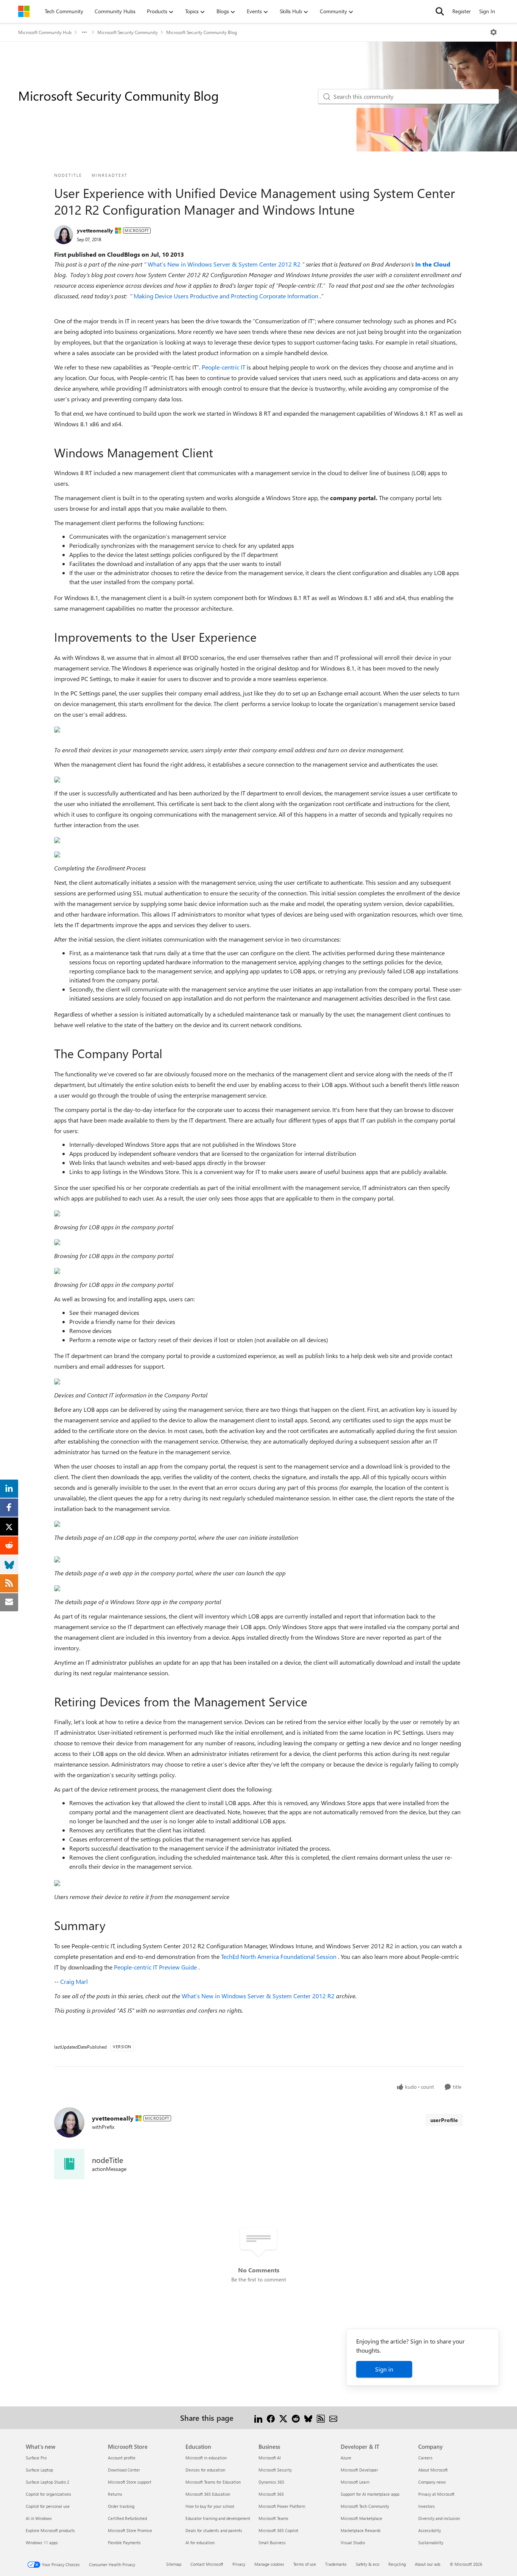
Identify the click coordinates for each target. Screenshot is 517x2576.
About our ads (428, 2564)
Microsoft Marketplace (361, 2518)
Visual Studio (353, 2542)
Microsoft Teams (273, 2518)
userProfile (444, 2120)
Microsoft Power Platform (282, 2506)
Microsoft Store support (130, 2482)
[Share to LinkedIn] (258, 2418)
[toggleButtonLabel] (494, 32)
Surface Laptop (39, 2470)
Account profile (122, 2458)
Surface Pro (36, 2458)
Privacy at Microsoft (436, 2494)
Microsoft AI (270, 2458)
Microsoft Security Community (128, 32)
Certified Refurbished (127, 2518)
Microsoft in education (206, 2458)
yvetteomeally (95, 230)
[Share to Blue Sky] (308, 2418)
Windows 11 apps (42, 2542)
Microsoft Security (275, 2470)
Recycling (397, 2564)
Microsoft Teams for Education (213, 2482)
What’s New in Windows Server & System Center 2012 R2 (225, 264)
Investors (427, 2506)
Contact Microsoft (207, 2564)
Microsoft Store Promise (130, 2530)
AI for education (200, 2542)
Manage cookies (269, 2564)
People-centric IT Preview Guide (156, 1967)
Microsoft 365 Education (208, 2494)
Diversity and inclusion (439, 2518)
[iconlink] (69, 2164)
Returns (115, 2494)
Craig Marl (74, 1981)
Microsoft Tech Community (365, 2506)
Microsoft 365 (271, 2494)
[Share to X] (283, 2418)
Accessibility (430, 2530)
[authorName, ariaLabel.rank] (64, 235)
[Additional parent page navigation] (84, 32)
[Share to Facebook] (271, 2418)
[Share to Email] (333, 2418)
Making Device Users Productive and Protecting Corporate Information (227, 296)
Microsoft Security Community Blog (202, 32)
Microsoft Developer (359, 2470)
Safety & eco (368, 2564)
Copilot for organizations (48, 2494)
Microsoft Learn (355, 2482)
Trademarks (336, 2564)
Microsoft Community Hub (45, 32)
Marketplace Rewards (361, 2530)
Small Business (272, 2542)
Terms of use (305, 2564)
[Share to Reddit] (296, 2418)
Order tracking (121, 2506)
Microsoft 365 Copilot (278, 2530)
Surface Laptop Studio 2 (47, 2482)
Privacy (239, 2564)
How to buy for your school (210, 2506)
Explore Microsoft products (50, 2530)
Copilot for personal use (48, 2506)
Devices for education (205, 2470)
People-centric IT (224, 367)
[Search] (440, 11)
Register (462, 11)
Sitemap (174, 2564)
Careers (425, 2458)
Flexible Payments (124, 2542)
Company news (432, 2482)
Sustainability (431, 2542)
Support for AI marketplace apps (370, 2494)
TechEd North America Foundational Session (280, 1956)
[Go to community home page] (24, 11)
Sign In (487, 11)
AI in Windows (39, 2518)
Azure (346, 2458)
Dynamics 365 (271, 2482)
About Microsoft (433, 2470)
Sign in (384, 2369)
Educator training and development (218, 2518)
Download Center (124, 2470)
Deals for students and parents (214, 2530)
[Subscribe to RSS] (321, 2418)
